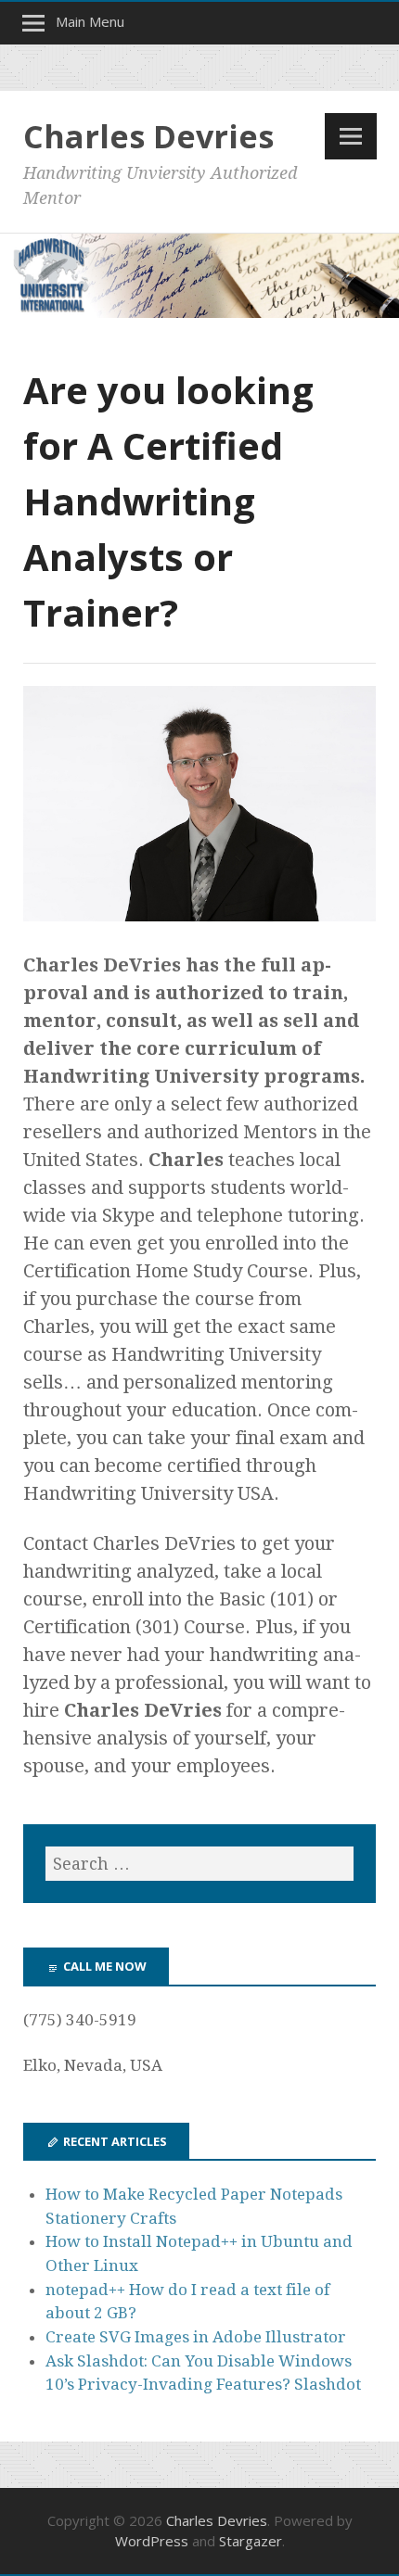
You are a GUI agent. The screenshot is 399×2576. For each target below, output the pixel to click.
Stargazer (251, 2541)
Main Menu (90, 21)
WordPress (152, 2541)
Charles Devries (148, 136)
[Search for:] (199, 1864)
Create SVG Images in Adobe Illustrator (196, 2337)
